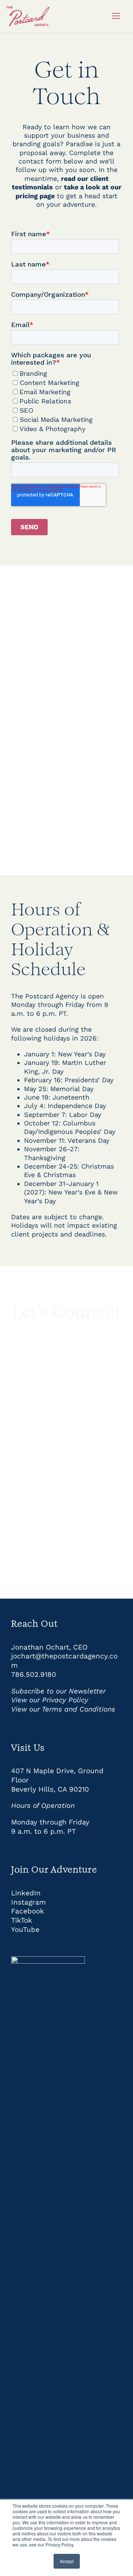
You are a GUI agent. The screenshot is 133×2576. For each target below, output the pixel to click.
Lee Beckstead (69, 718)
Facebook (28, 1911)
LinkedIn (26, 1893)
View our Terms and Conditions (63, 1709)
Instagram (28, 1902)
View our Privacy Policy (50, 1700)
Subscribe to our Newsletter (58, 1691)
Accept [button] (67, 2561)
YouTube (25, 1930)
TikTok (22, 1920)
